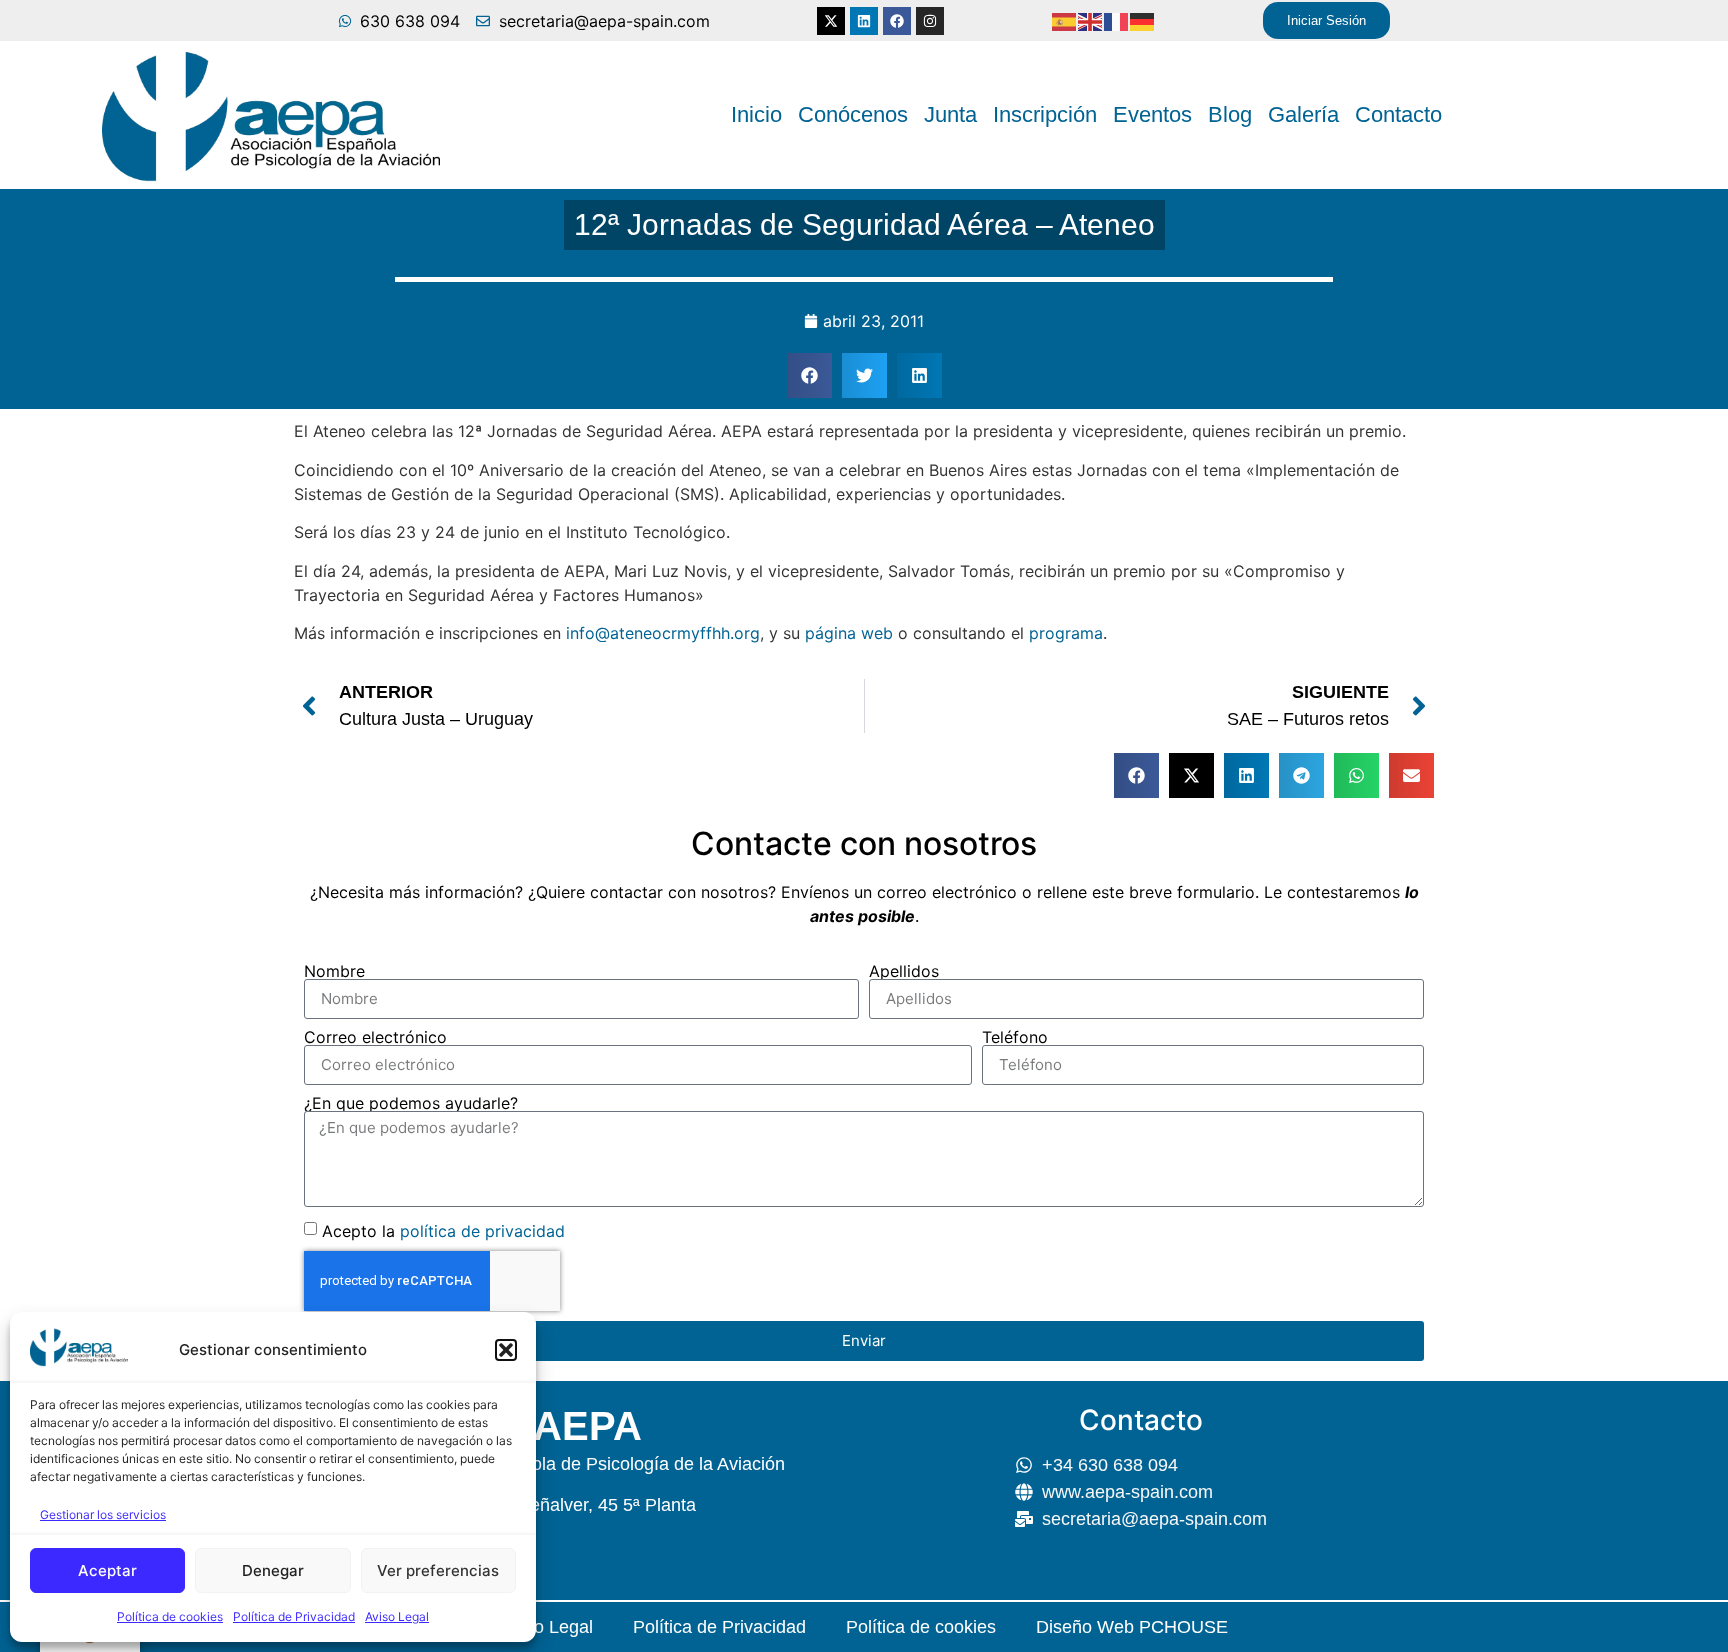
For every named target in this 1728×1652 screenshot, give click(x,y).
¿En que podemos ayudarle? (411, 1103)
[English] (1091, 21)
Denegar (273, 1570)
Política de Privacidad (294, 1616)
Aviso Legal (397, 1616)
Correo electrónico (375, 1037)
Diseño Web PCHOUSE (1132, 1627)
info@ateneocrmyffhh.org (663, 633)
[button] (506, 1350)
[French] (1117, 21)
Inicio (756, 114)
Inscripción (1045, 114)
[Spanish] (1065, 21)
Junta (950, 114)
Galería (1303, 114)
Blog (1230, 114)
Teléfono (1015, 1037)
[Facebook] (897, 21)
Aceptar (107, 1570)
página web (849, 633)
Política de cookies (170, 1616)
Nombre (334, 971)
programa (1066, 633)
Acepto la (443, 1230)
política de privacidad (482, 1230)
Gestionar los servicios (103, 1514)
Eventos (1152, 114)
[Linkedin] (864, 21)
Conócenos (853, 114)
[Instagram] (930, 21)
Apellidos (904, 971)
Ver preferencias (438, 1570)
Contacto (1398, 114)
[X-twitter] (831, 21)
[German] (1143, 21)
